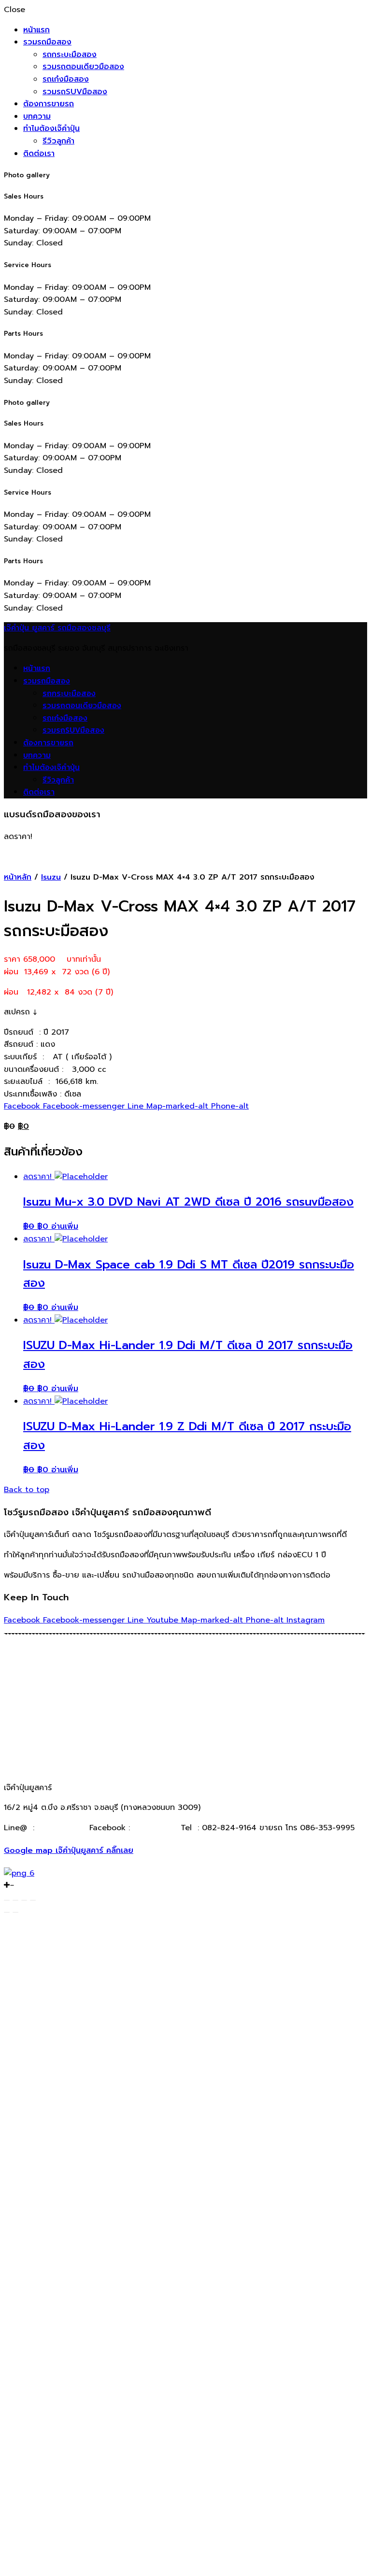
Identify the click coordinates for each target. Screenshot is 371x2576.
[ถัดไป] (15, 1912)
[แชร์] (15, 1900)
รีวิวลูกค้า (58, 141)
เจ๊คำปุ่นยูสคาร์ (154, 1828)
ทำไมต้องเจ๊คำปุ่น (51, 128)
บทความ (37, 116)
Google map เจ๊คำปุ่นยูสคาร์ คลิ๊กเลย (69, 1850)
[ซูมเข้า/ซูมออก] (33, 1900)
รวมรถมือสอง (47, 42)
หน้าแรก (36, 30)
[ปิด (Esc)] (7, 1900)
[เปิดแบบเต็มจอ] (24, 1900)
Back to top (27, 1490)
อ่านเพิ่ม (65, 1226)
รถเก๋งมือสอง (66, 79)
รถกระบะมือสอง (70, 55)
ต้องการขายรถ (49, 104)
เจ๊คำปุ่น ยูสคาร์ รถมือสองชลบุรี (57, 628)
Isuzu (51, 877)
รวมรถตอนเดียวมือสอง (83, 67)
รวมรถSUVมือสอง (75, 92)
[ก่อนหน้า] (7, 1912)
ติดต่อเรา (39, 154)
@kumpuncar (62, 1828)
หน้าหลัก (18, 877)
